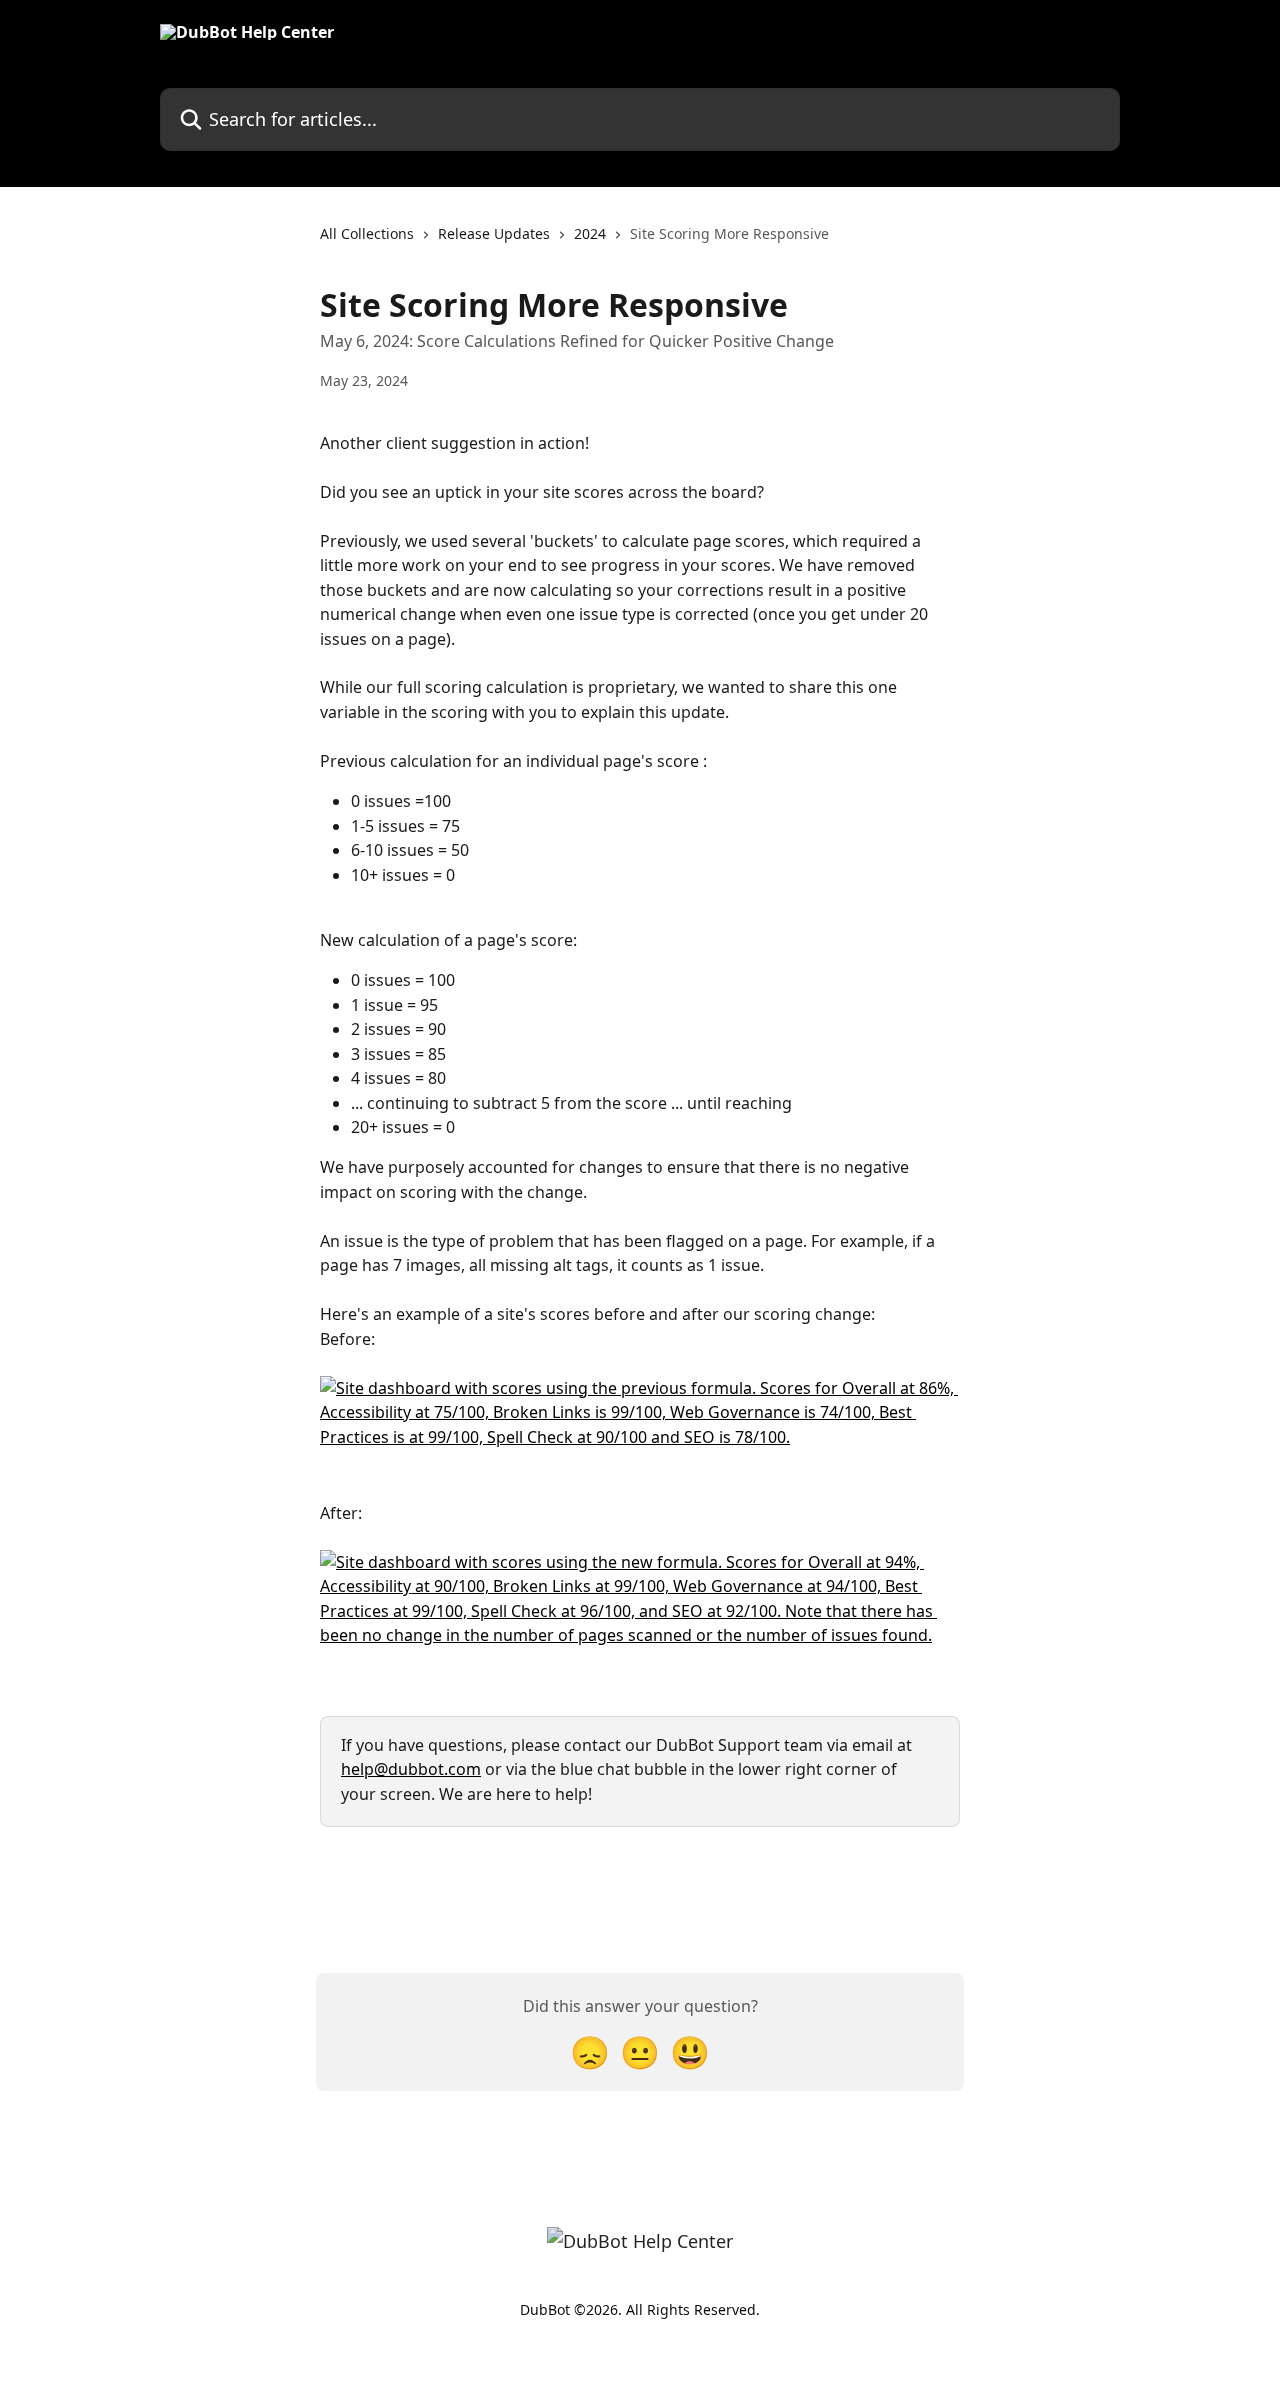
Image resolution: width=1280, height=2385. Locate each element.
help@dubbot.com (411, 1769)
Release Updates (494, 233)
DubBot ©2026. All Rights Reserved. (640, 2309)
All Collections (367, 233)
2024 (590, 233)
